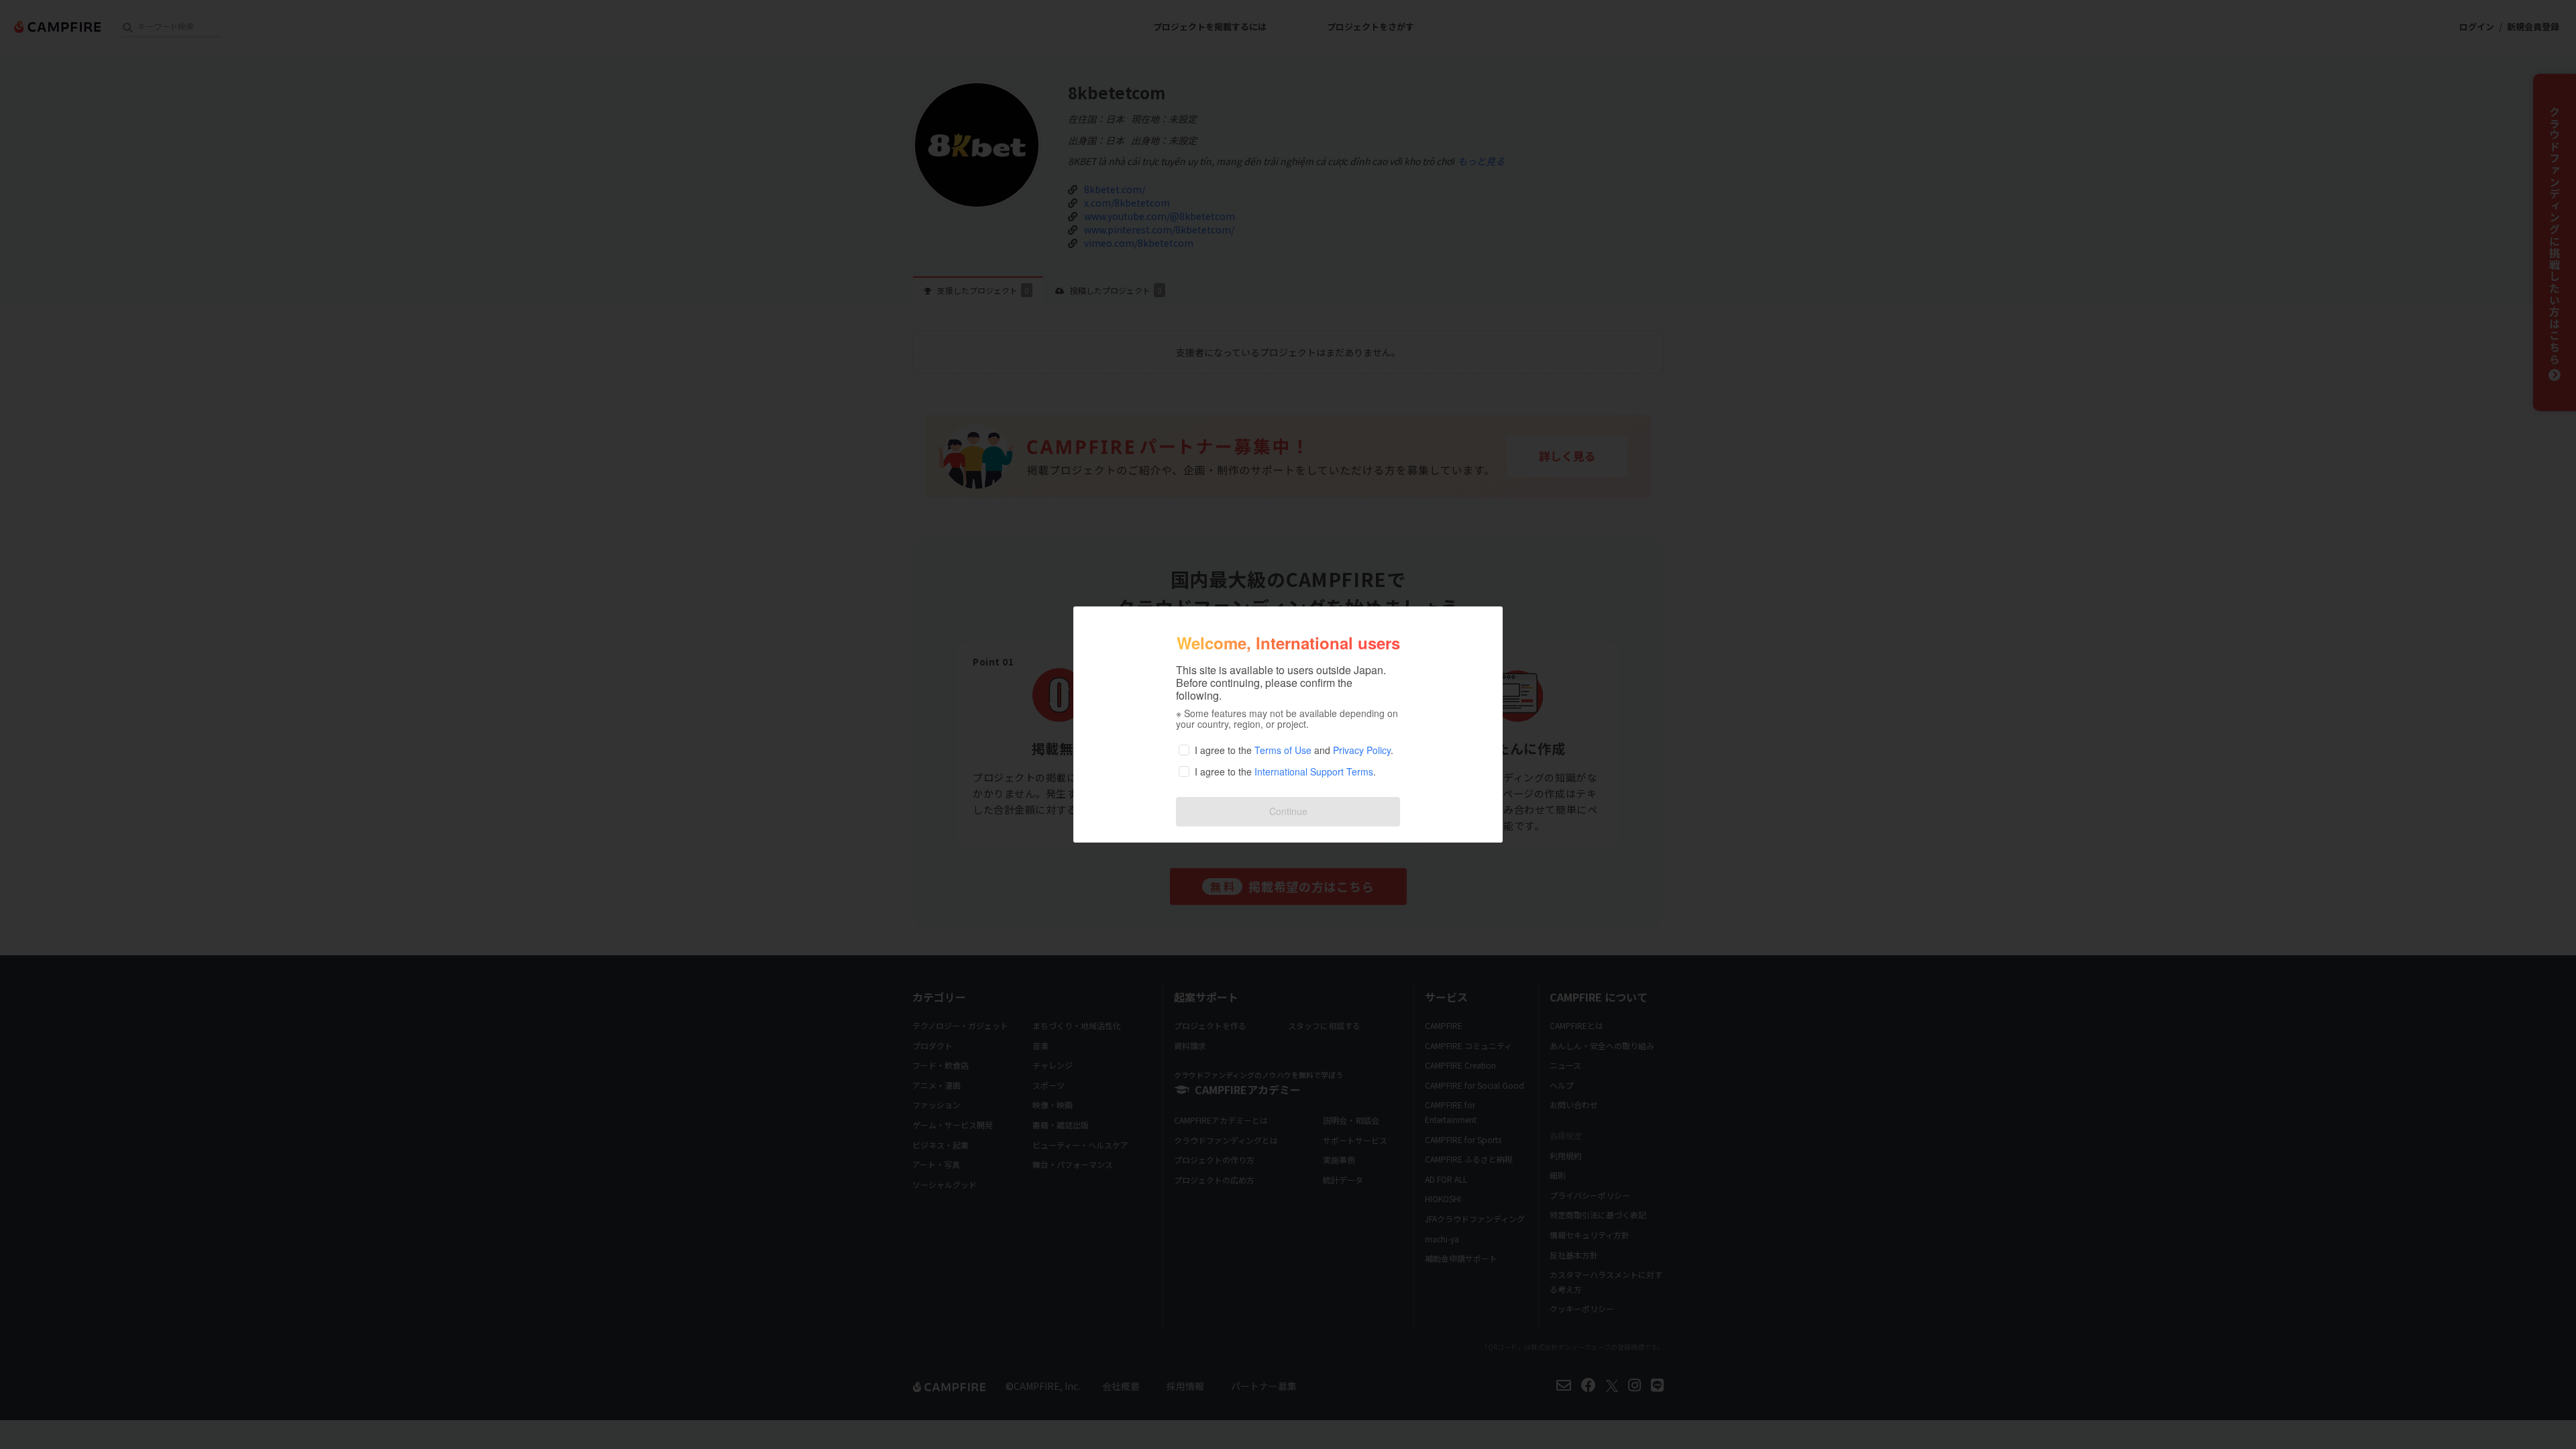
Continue (1288, 811)
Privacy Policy (1362, 750)
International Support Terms (1314, 771)
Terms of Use (1283, 750)
